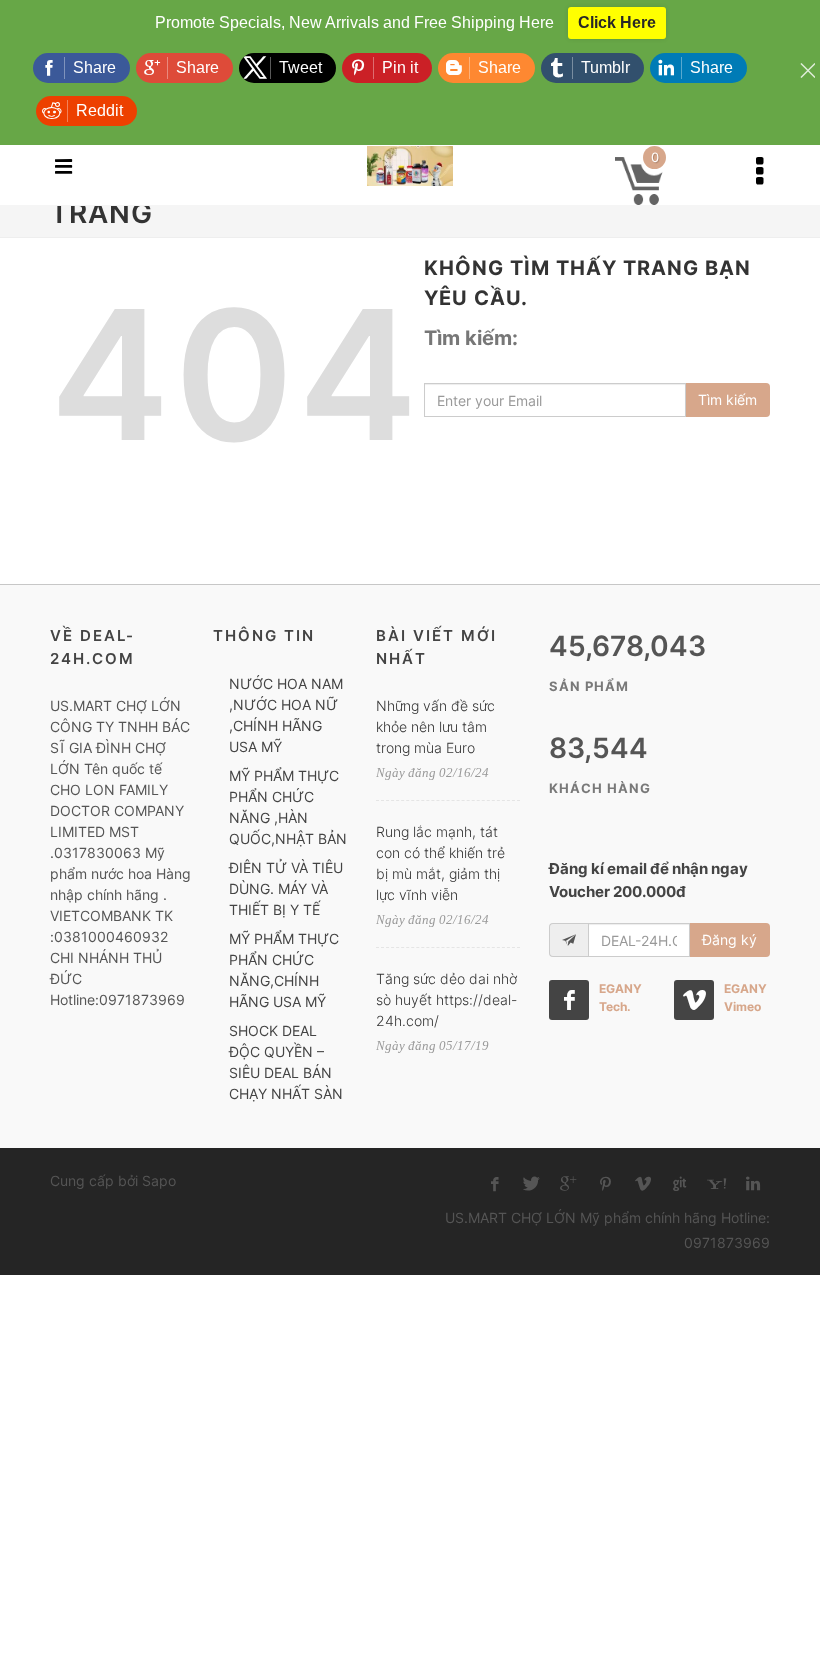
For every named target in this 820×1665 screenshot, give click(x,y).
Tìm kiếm (727, 399)
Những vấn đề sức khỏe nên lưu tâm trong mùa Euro (435, 726)
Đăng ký (729, 939)
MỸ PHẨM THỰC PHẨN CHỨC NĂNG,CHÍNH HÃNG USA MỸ (284, 970)
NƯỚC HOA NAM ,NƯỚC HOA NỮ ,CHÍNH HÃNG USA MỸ (286, 715)
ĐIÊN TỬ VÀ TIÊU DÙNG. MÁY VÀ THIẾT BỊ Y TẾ (286, 888)
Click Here (617, 22)
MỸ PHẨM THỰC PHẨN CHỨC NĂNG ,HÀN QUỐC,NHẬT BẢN (288, 807)
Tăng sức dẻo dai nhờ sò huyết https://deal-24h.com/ (446, 999)
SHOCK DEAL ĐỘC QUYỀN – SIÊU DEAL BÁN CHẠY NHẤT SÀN (286, 1062)
